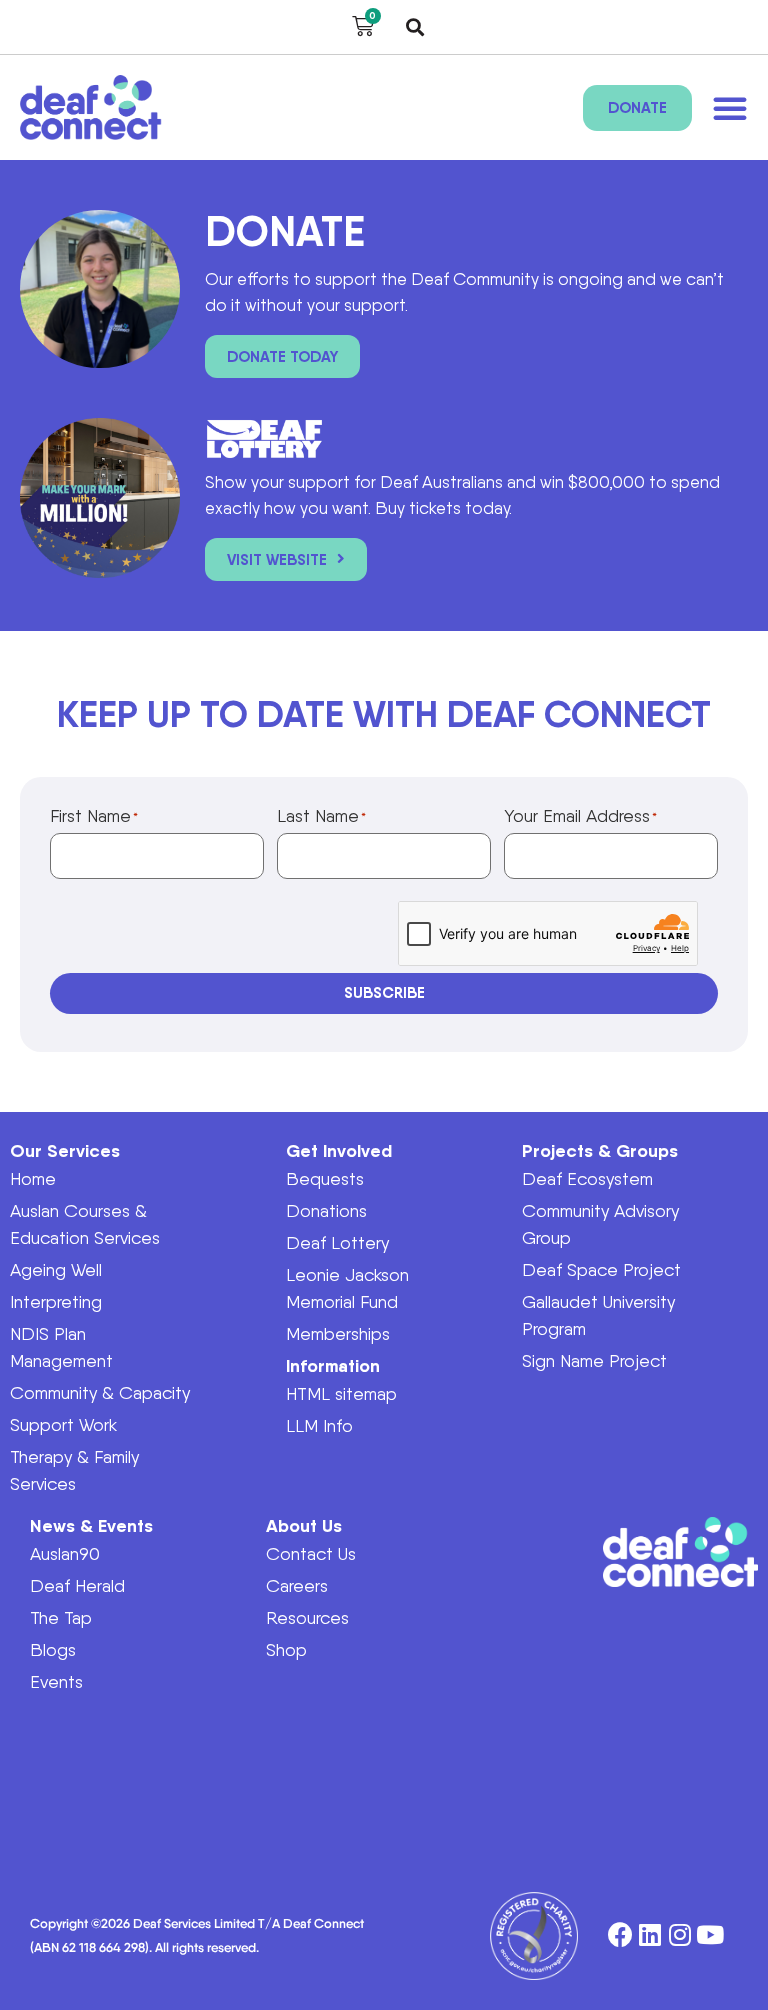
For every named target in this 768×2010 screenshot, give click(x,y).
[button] (415, 27)
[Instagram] (680, 1935)
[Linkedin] (650, 1935)
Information (333, 1365)
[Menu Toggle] (730, 108)
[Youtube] (710, 1935)
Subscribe (384, 992)
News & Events (91, 1525)
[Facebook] (620, 1935)
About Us (304, 1525)
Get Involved (339, 1150)
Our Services (65, 1150)
